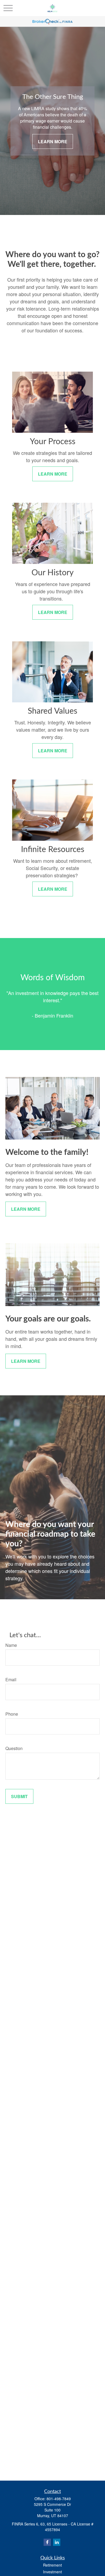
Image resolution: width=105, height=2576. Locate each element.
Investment (52, 2572)
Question (14, 1748)
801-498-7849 (59, 2499)
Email (11, 1679)
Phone (12, 1714)
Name (11, 1645)
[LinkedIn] (57, 2542)
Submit (19, 1796)
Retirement (52, 2565)
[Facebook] (47, 2542)
